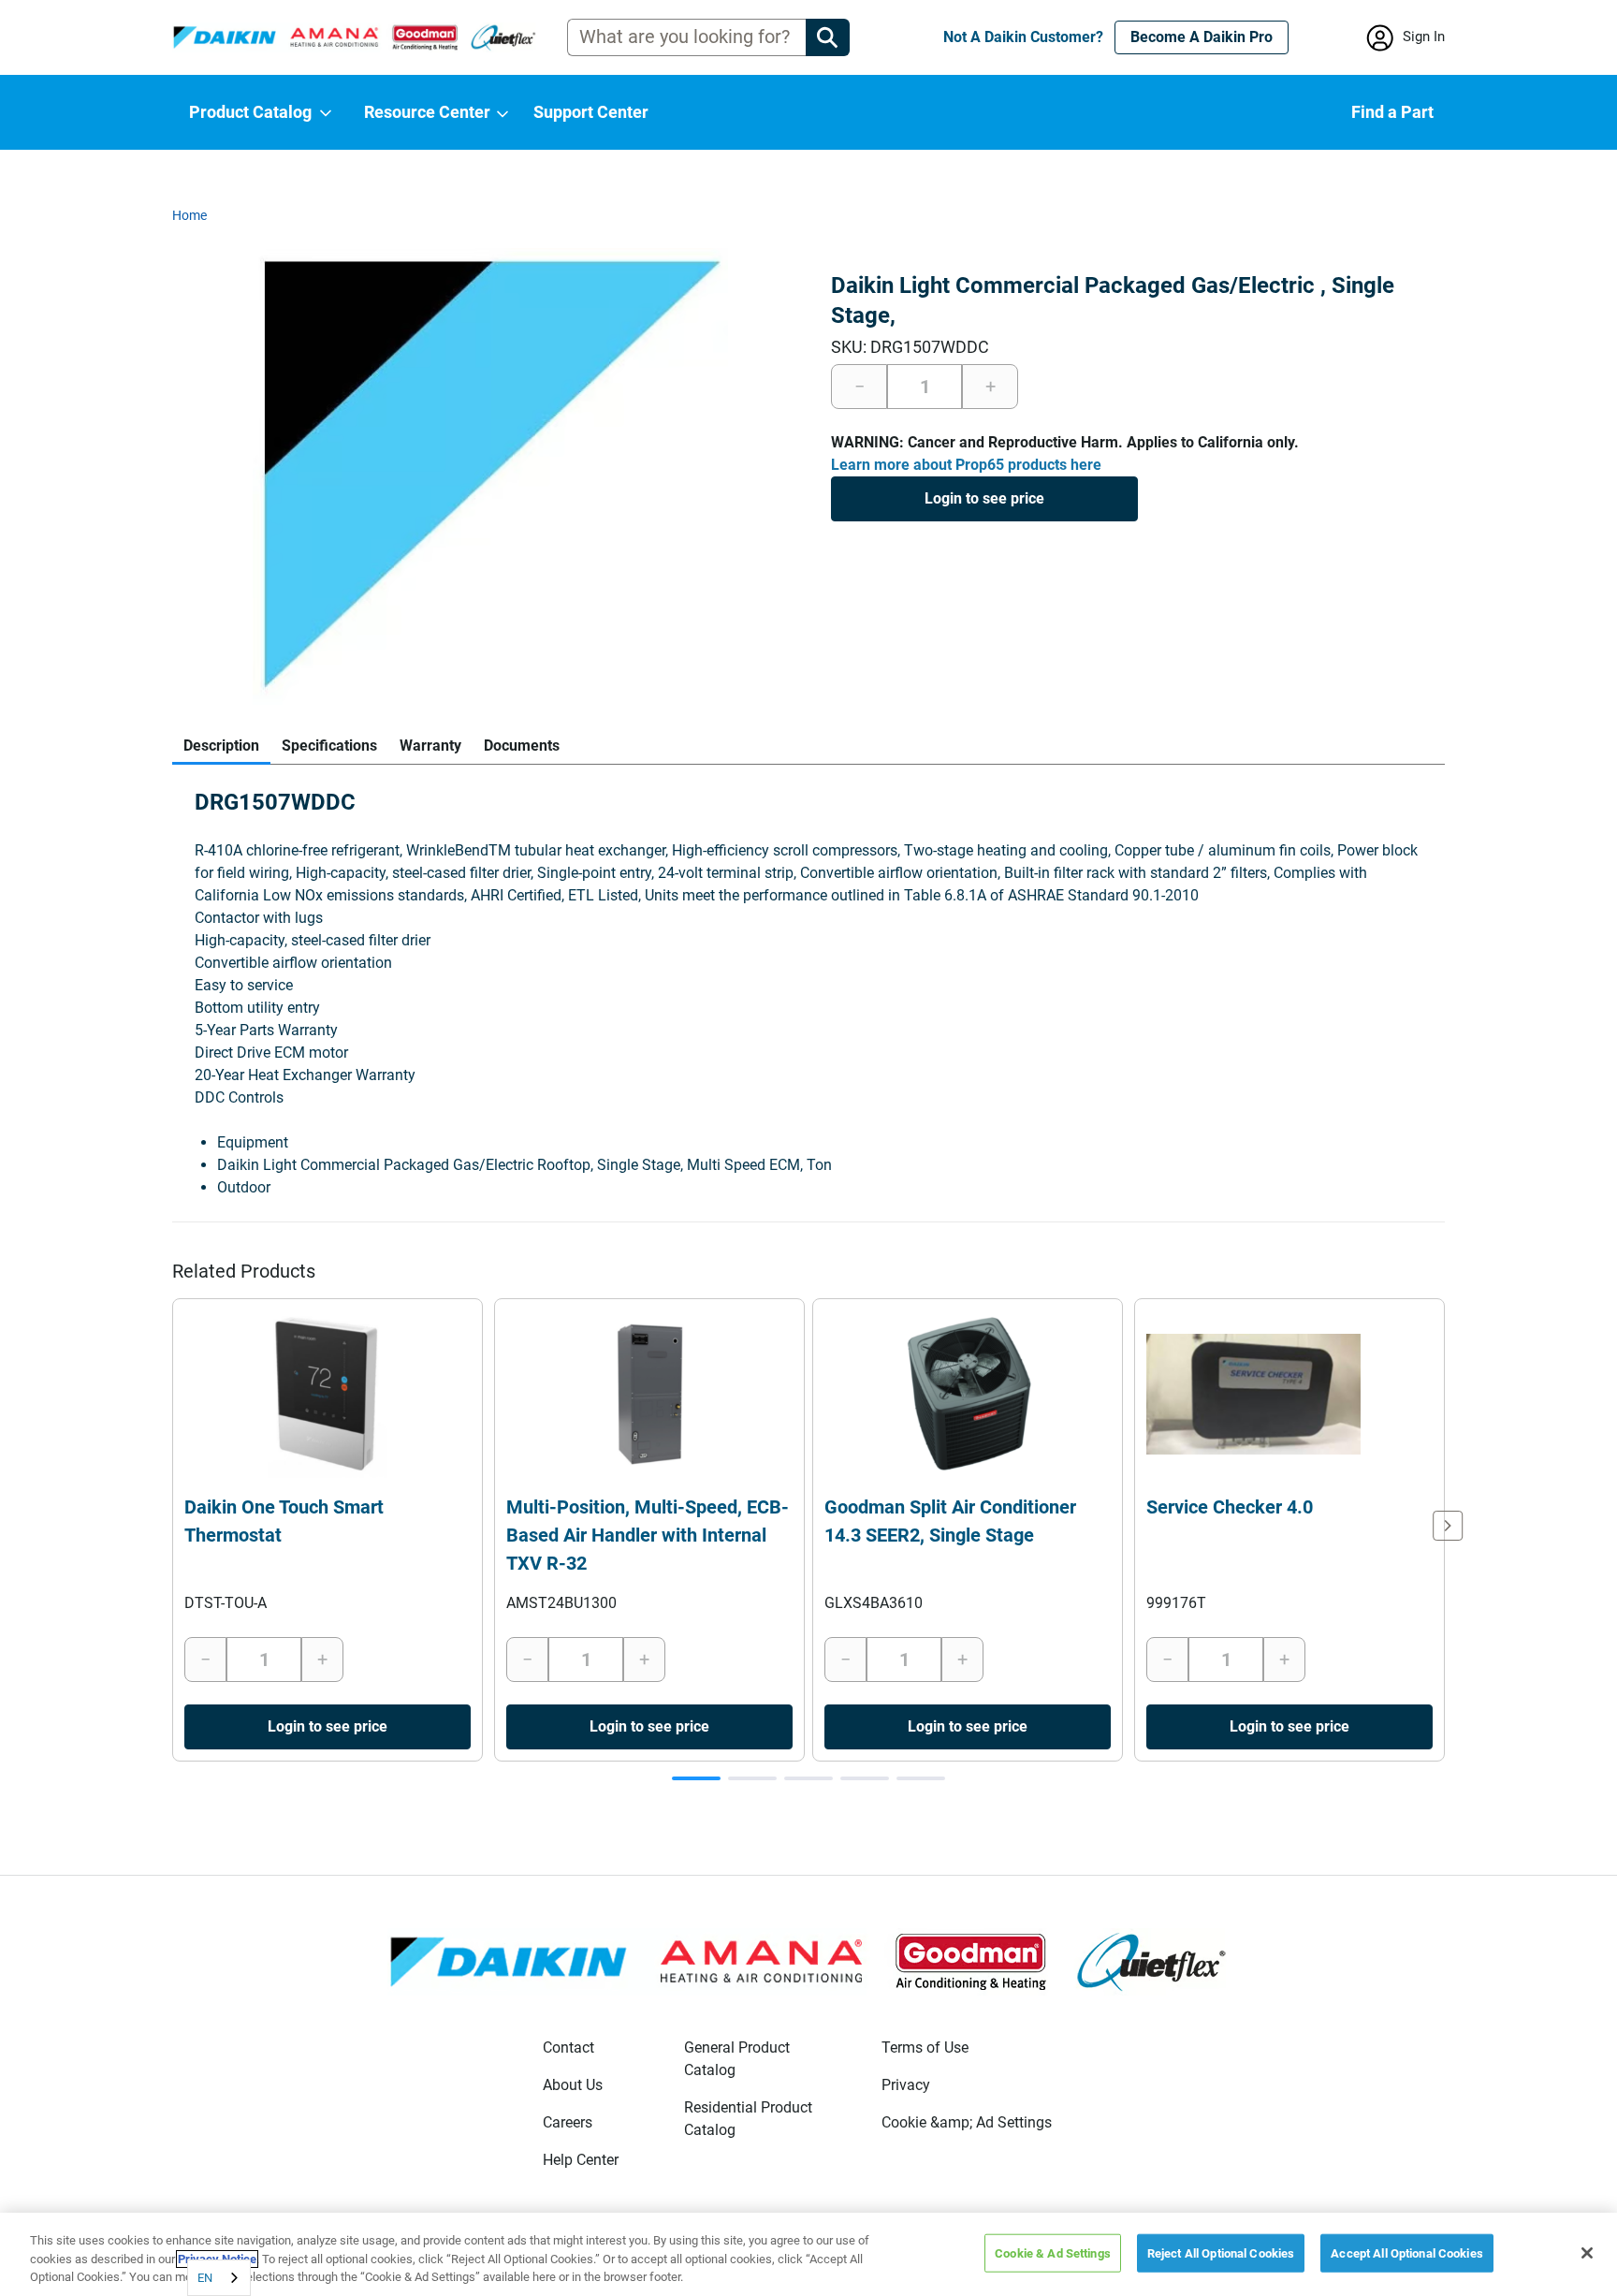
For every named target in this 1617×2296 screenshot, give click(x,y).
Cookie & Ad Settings (1053, 2252)
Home (189, 215)
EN (205, 2278)
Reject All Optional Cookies (1221, 2252)
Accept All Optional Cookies (1407, 2252)
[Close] (1587, 2253)
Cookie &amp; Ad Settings (967, 2122)
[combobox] (219, 2278)
